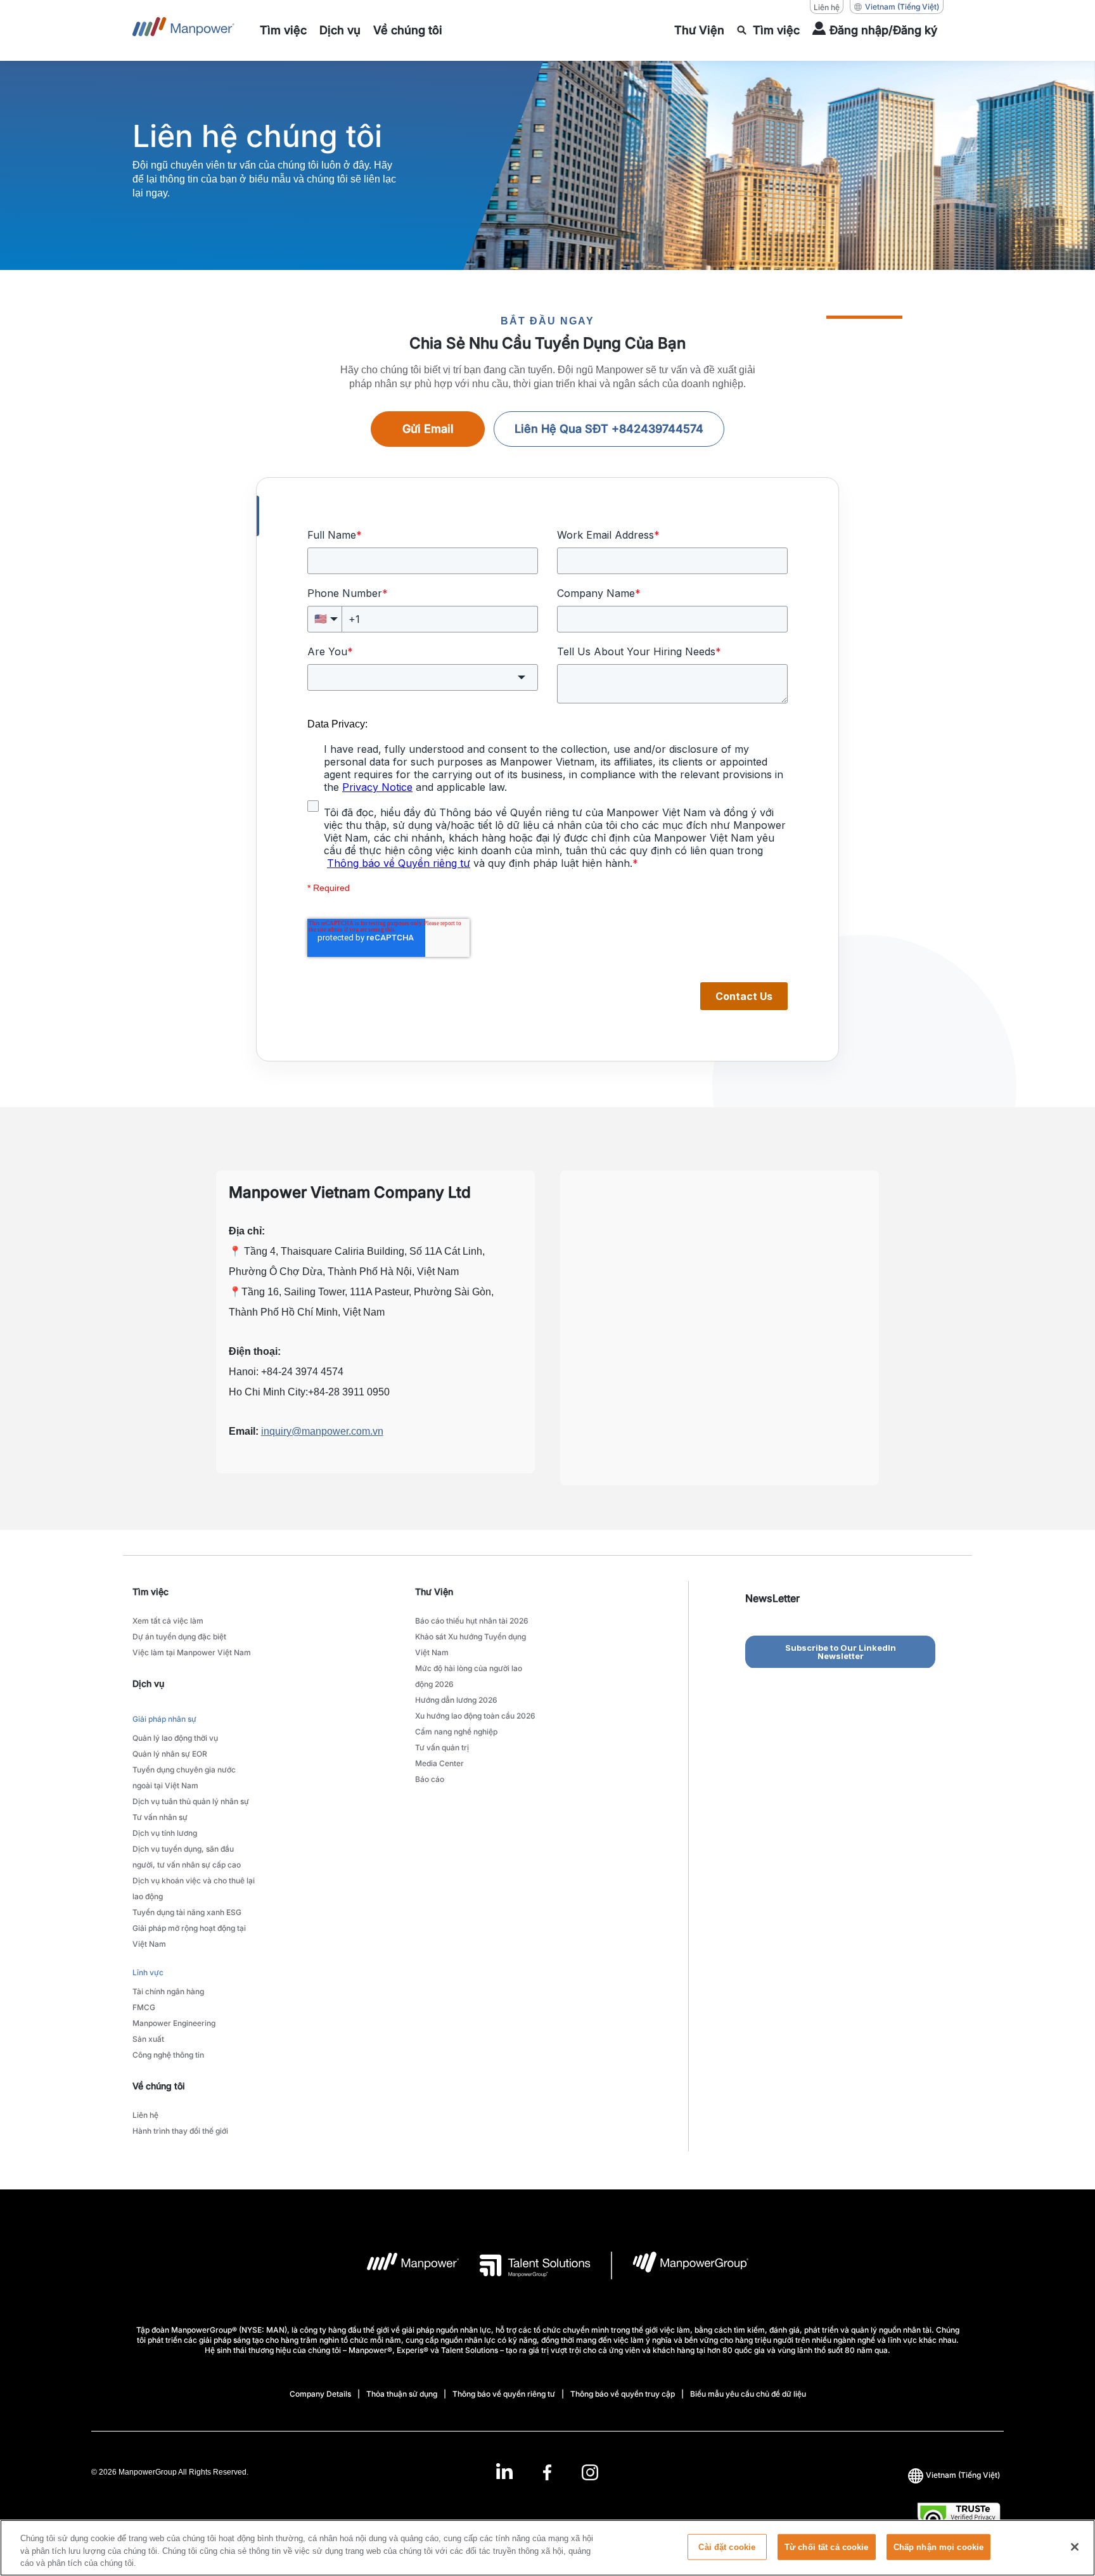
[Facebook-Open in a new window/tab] (547, 2472)
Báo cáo (430, 1779)
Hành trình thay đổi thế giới (180, 2131)
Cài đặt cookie (727, 2547)
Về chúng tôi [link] (159, 2086)
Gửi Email (428, 429)
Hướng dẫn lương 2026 (456, 1700)
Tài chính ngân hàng (168, 1991)
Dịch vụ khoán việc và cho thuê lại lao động (194, 1888)
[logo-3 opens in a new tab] (525, 2265)
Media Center (439, 1763)
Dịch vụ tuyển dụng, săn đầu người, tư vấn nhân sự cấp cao (187, 1857)
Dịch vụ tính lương (165, 1833)
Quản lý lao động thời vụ (175, 1738)
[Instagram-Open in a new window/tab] (590, 2472)
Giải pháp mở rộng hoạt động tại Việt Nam (189, 1936)
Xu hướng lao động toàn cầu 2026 (475, 1716)
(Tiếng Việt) (902, 7)
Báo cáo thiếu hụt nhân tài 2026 (472, 1621)
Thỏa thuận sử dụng (402, 2394)
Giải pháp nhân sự (164, 1719)
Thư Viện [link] (434, 1592)
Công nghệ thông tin (168, 2055)
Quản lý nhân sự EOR (170, 1754)
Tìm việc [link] (150, 1592)
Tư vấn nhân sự (160, 1817)
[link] (547, 2472)
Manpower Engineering (174, 2023)
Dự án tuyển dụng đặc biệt (179, 1637)
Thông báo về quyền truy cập (623, 2394)
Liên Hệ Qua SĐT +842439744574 (609, 429)
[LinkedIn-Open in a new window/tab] (504, 2470)
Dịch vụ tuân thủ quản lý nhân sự (191, 1801)
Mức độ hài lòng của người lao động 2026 (469, 1676)
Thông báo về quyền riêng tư (504, 2394)
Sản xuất (148, 2039)
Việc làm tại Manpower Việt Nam (192, 1652)
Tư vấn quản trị (442, 1747)
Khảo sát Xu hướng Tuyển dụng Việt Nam (471, 1644)
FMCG (144, 2007)
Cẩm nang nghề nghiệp (456, 1732)
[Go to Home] (183, 30)
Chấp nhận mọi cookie (939, 2547)
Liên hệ (827, 7)
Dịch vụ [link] (148, 1683)
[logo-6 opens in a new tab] (680, 2265)
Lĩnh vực (148, 1972)
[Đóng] (1075, 2547)
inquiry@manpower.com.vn (322, 1431)
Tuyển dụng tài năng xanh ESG (187, 1912)
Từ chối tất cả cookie (827, 2547)
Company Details (320, 2394)
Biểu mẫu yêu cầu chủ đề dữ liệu (748, 2394)
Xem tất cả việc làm (168, 1621)
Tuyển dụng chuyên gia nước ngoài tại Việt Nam (184, 1778)
